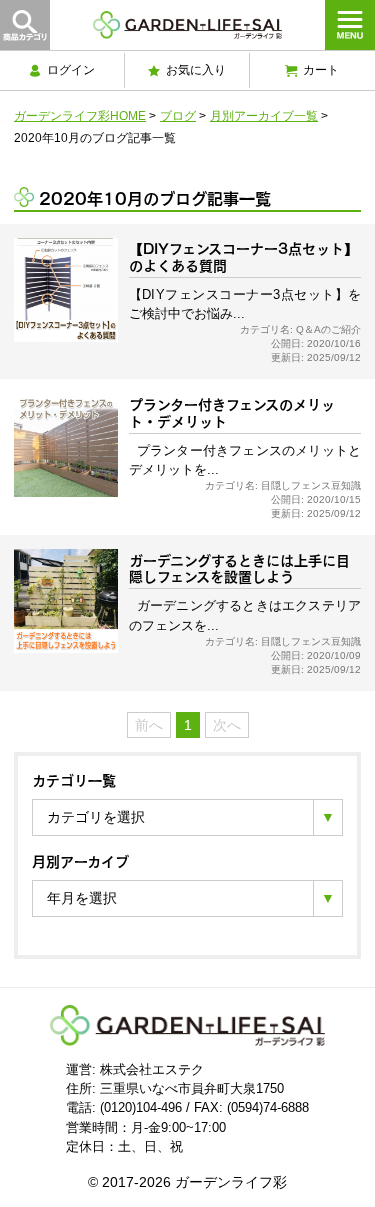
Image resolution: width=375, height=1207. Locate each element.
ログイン (71, 70)
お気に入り (196, 70)
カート (321, 70)
